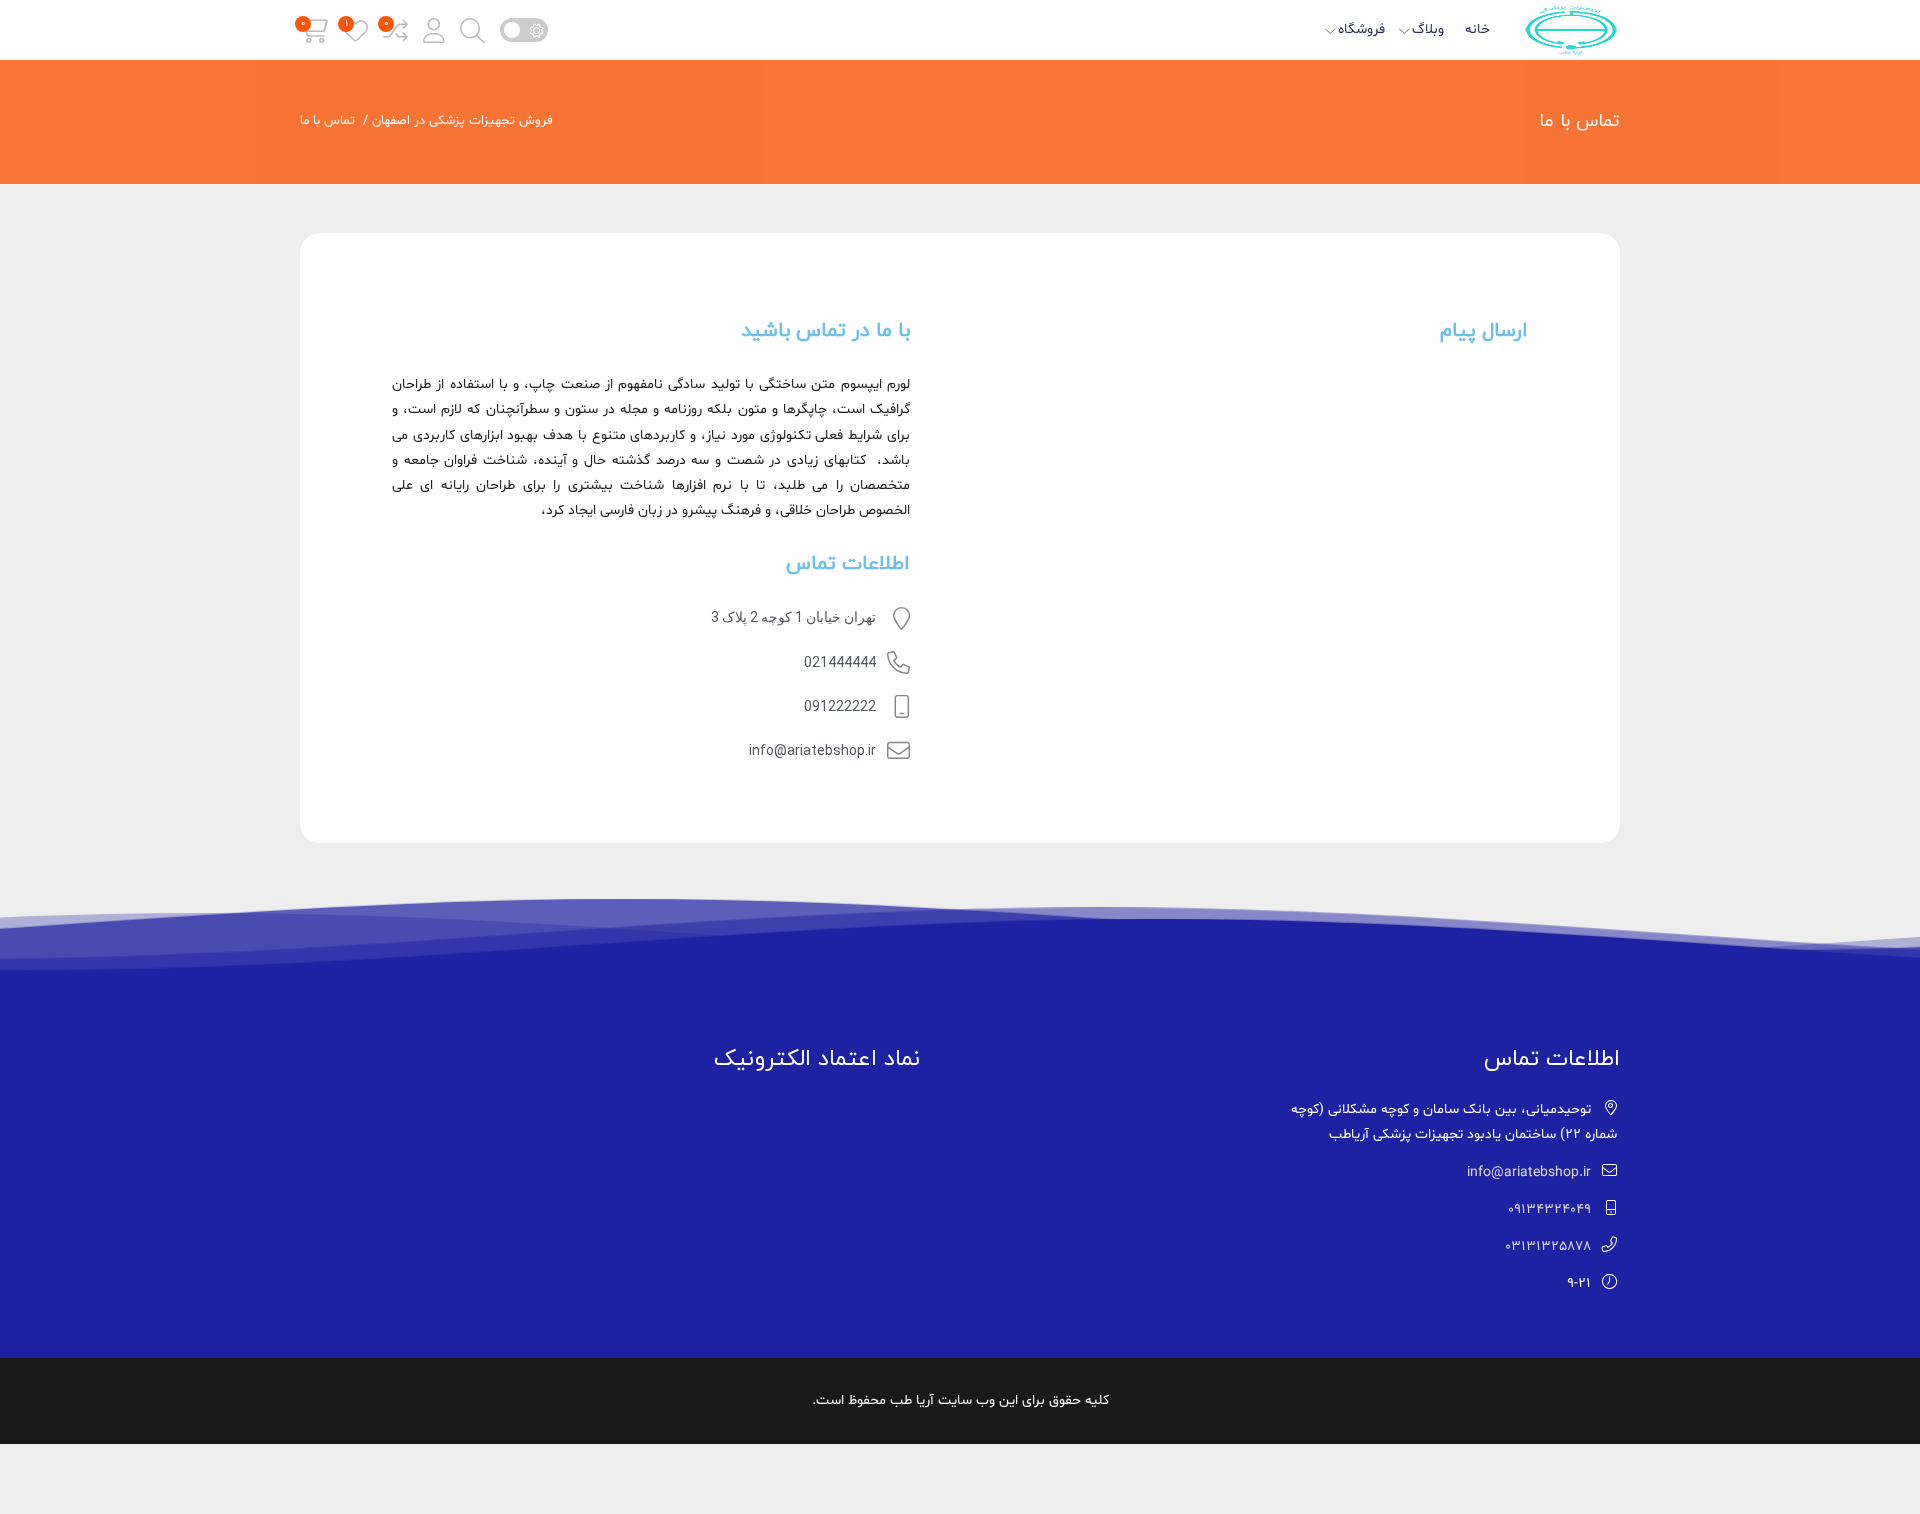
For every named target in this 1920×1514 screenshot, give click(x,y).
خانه (1477, 29)
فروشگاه (1361, 29)
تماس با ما (1579, 121)
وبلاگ (1428, 29)
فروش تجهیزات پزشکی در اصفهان (462, 121)
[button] (434, 30)
